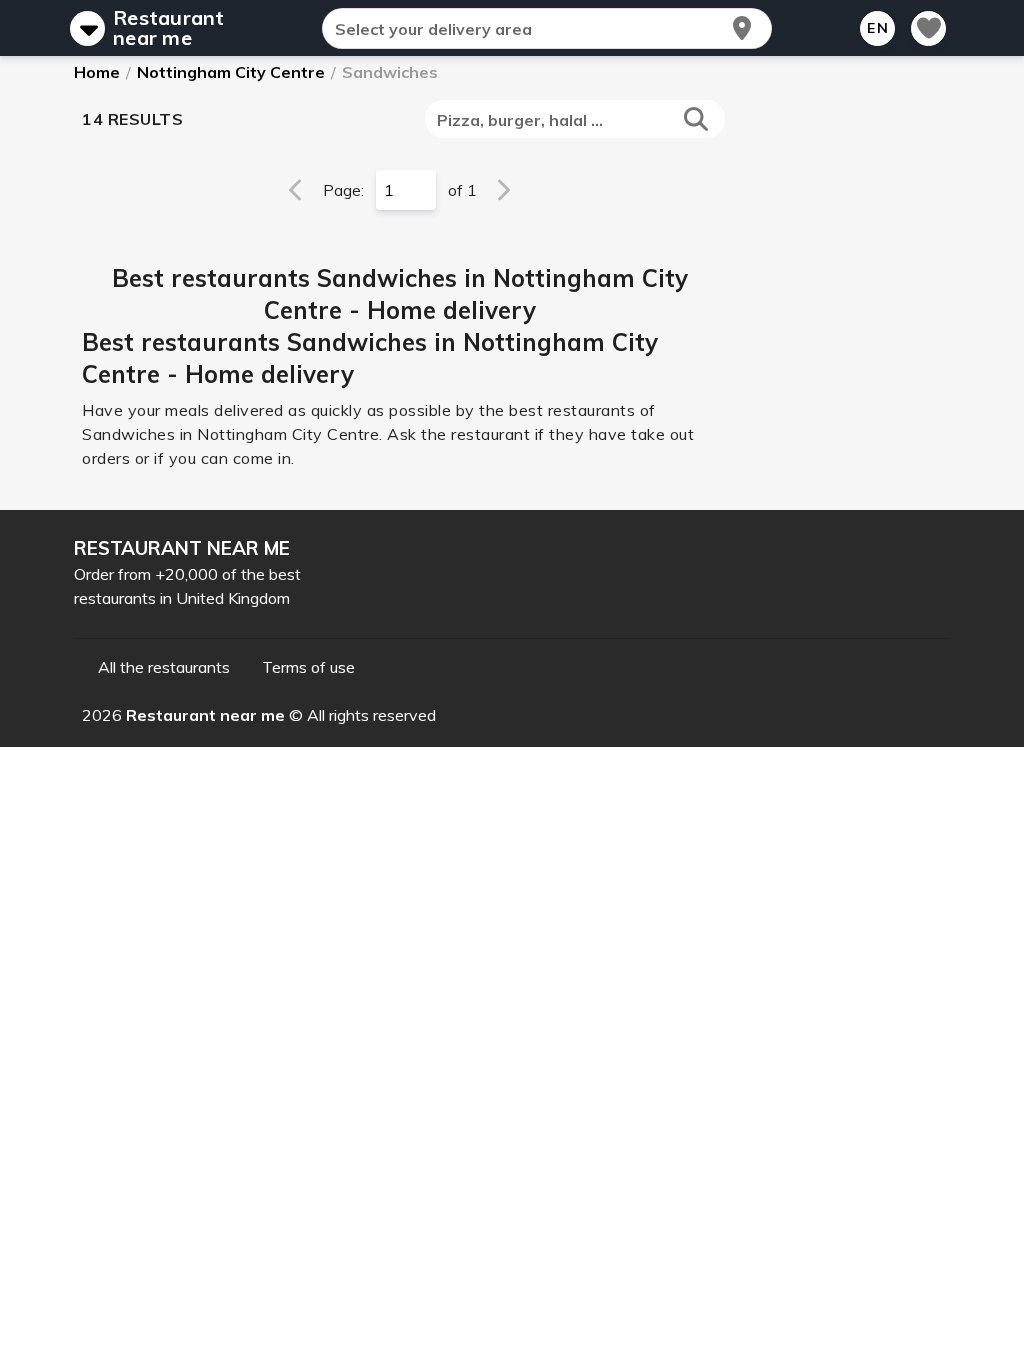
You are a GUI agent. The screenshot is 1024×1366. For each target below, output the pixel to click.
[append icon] (742, 28)
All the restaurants (164, 667)
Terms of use (308, 667)
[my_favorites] (928, 28)
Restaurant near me (169, 28)
